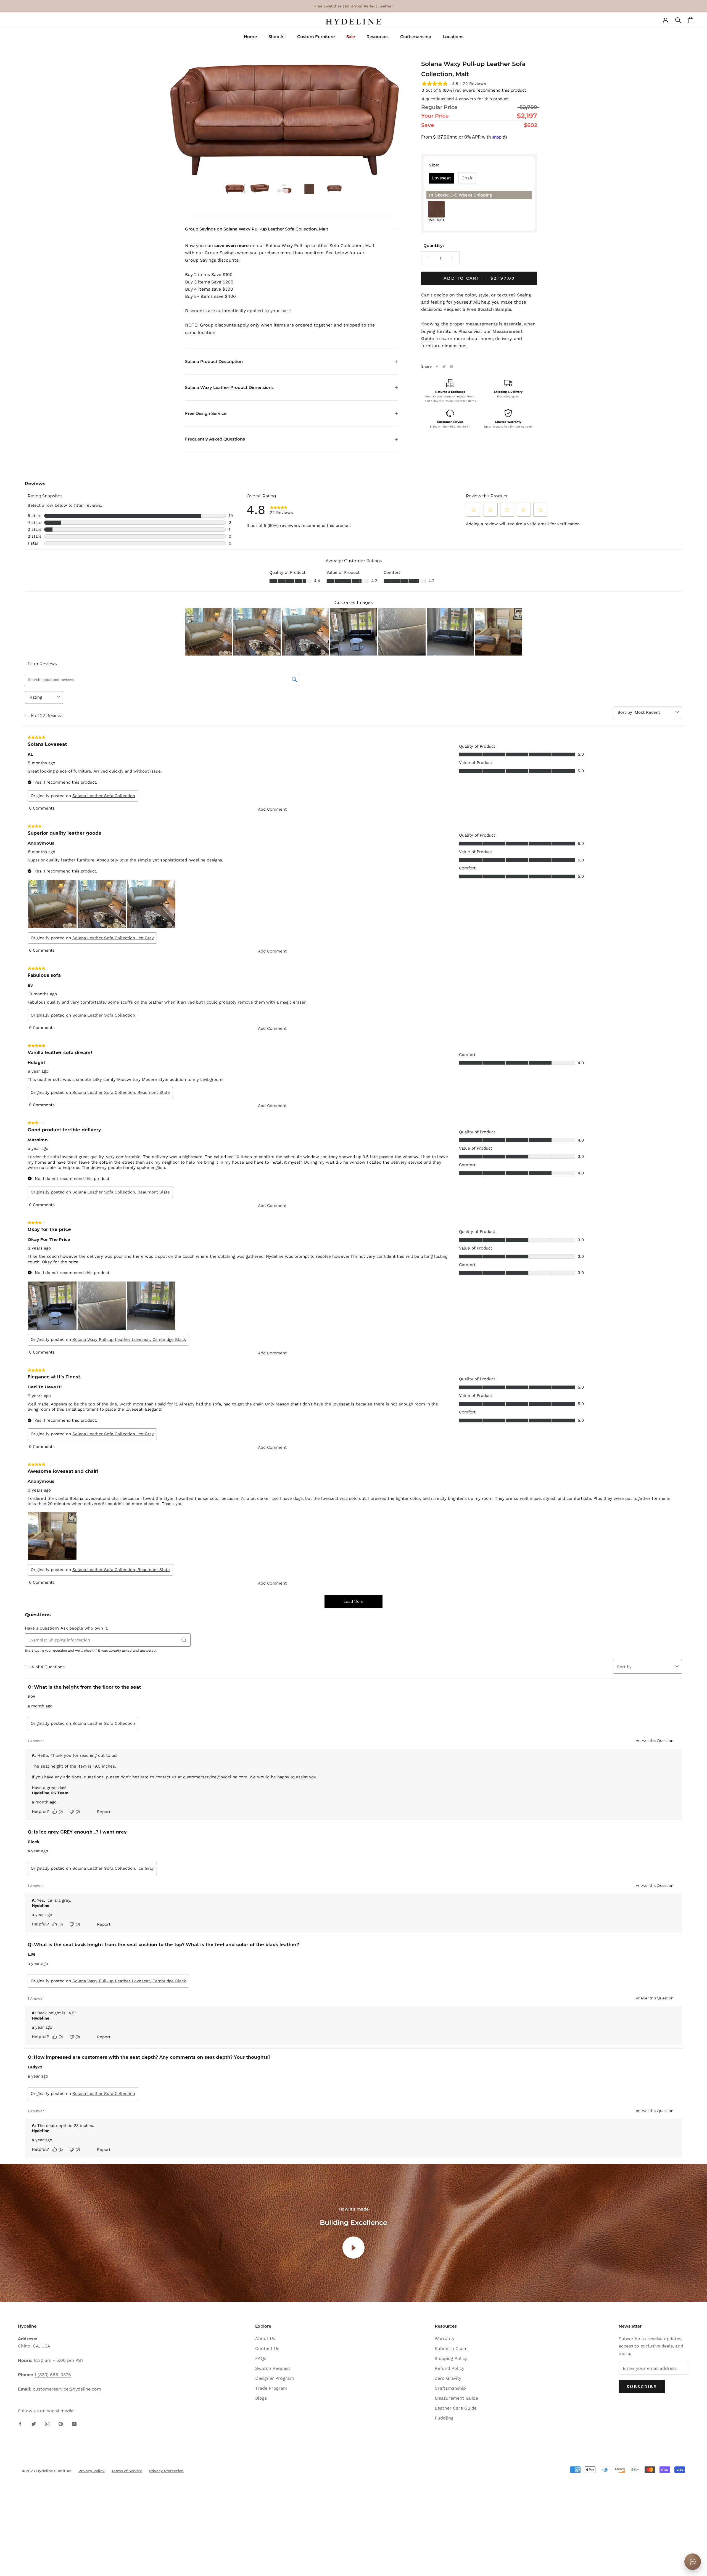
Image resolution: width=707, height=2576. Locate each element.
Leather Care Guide (456, 2408)
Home (250, 37)
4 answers (465, 99)
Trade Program (271, 2388)
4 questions (433, 99)
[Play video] (353, 2248)
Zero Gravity (448, 2378)
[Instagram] (47, 2424)
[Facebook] (437, 367)
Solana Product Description (214, 361)
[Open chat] (693, 2562)
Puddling (444, 2418)
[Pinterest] (451, 367)
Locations (453, 37)
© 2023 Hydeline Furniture (47, 2471)
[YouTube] (74, 2424)
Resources (378, 37)
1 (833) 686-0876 (53, 2375)
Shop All (277, 37)
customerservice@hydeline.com (67, 2389)
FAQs (261, 2358)
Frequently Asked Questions (215, 439)
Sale (351, 37)
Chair (467, 178)
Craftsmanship (416, 37)
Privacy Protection (166, 2471)
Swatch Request (273, 2368)
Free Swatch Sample (489, 309)
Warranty (444, 2338)
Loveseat (441, 178)
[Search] (678, 22)
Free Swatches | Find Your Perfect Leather (353, 6)
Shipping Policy (451, 2358)
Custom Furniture (316, 37)
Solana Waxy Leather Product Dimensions (229, 387)
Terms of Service (127, 2471)
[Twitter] (444, 367)
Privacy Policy (92, 2471)
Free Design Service (206, 413)
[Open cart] (691, 22)
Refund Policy (449, 2368)
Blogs (261, 2398)
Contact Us (267, 2348)
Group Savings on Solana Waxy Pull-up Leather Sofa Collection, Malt (257, 229)
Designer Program (275, 2378)
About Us (265, 2338)
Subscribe (642, 2387)
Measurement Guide (456, 2398)
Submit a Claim (451, 2348)
